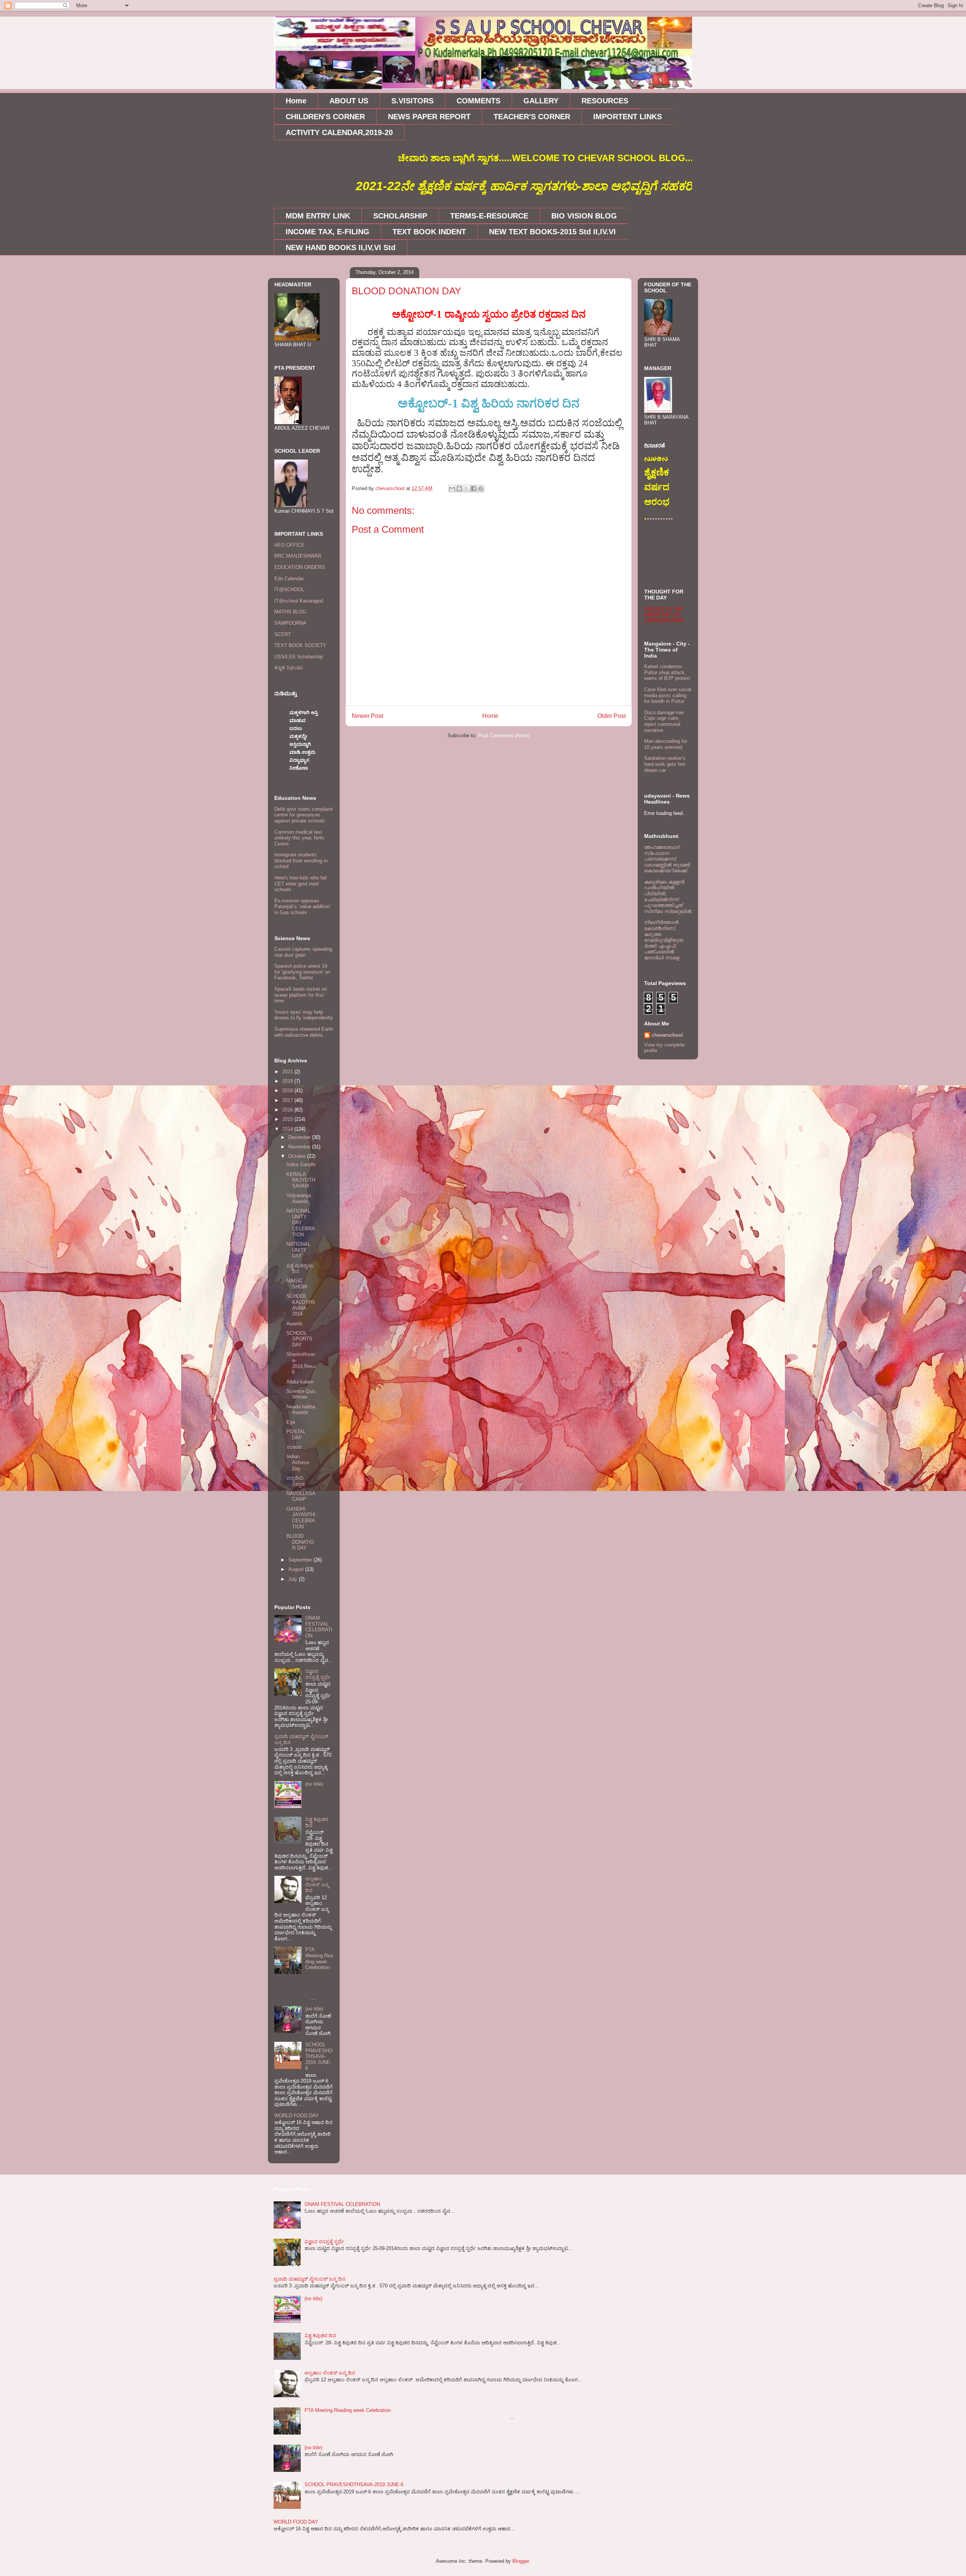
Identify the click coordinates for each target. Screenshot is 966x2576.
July (294, 1579)
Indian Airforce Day (298, 1462)
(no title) (314, 1784)
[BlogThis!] (459, 489)
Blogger (521, 2561)
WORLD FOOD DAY (297, 2116)
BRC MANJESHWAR (298, 556)
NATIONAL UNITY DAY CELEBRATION (301, 1223)
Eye (291, 1422)
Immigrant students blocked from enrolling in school (301, 861)
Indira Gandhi (301, 1164)
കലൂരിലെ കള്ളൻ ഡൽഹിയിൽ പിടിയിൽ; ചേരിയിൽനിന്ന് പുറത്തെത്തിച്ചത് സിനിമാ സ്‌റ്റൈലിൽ (668, 897)
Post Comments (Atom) (504, 735)
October (298, 1156)
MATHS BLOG (290, 612)
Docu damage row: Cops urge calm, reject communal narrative (665, 721)
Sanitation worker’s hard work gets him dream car (665, 764)
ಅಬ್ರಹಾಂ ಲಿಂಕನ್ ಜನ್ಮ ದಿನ (317, 1884)
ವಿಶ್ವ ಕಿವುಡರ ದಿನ (320, 2335)
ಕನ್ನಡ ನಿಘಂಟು (288, 668)
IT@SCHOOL (289, 589)
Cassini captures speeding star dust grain (303, 952)
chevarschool (667, 1035)
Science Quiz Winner (301, 1394)
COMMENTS (478, 101)
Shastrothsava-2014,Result (301, 1363)
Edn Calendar (289, 579)
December (300, 1137)
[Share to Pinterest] (481, 489)
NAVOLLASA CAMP (301, 1496)
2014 (288, 1129)
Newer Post (367, 716)
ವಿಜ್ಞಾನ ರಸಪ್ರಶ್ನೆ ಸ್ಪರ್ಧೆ (318, 1674)
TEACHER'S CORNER (532, 117)
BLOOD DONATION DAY (300, 1542)
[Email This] (452, 489)
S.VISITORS (412, 101)
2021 (288, 1072)
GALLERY (541, 101)
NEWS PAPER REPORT (429, 117)
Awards (295, 1324)
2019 (288, 1081)
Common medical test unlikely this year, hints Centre (299, 838)
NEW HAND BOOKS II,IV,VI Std (341, 247)
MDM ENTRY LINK (318, 216)
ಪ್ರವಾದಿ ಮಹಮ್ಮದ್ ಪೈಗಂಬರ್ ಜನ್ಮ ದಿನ (309, 2279)
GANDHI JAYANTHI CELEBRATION (301, 1518)
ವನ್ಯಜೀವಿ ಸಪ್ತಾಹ (296, 1481)
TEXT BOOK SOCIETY (300, 645)
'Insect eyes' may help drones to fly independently (304, 1015)
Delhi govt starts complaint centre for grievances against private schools (304, 815)
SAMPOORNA (290, 623)
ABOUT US (349, 101)
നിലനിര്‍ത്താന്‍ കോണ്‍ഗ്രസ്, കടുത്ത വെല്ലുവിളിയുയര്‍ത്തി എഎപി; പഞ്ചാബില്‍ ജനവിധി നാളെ (664, 940)
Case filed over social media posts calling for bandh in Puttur (668, 695)
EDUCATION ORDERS (300, 567)
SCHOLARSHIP (400, 216)
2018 (288, 1090)
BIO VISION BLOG (584, 216)
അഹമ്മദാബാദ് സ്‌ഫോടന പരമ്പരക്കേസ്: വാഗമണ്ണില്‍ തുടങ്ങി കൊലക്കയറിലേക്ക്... (668, 859)
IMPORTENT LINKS (628, 117)
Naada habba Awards (301, 1410)
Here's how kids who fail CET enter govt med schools (301, 884)
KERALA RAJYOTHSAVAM (301, 1180)
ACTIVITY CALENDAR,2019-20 (339, 132)
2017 (288, 1100)
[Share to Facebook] (474, 489)
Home (296, 101)
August (297, 1569)
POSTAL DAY (296, 1435)
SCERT (283, 634)
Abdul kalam (300, 1382)
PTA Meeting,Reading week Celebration (319, 1958)
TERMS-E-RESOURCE (489, 216)
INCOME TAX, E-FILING (328, 232)
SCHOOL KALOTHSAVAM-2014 (301, 1305)
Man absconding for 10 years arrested (666, 744)
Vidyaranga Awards (299, 1198)
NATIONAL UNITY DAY (298, 1250)
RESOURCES (605, 101)
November (300, 1147)
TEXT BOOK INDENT (429, 232)
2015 (288, 1119)
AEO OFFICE (289, 545)
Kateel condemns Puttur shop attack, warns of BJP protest (667, 672)
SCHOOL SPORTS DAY (299, 1339)
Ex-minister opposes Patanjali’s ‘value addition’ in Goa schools (303, 907)
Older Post (611, 716)
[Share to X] (466, 489)
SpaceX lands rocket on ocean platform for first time (301, 995)
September (301, 1560)
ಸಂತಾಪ (294, 1447)
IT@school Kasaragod (299, 601)
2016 (288, 1110)
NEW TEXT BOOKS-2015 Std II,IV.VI (552, 232)
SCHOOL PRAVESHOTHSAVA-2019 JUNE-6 (319, 2056)
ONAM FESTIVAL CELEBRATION (319, 1627)
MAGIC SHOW (297, 1284)
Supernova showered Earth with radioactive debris (304, 1032)
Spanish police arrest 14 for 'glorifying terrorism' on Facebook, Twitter (302, 972)
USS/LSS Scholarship (298, 657)
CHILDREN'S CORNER (325, 117)
